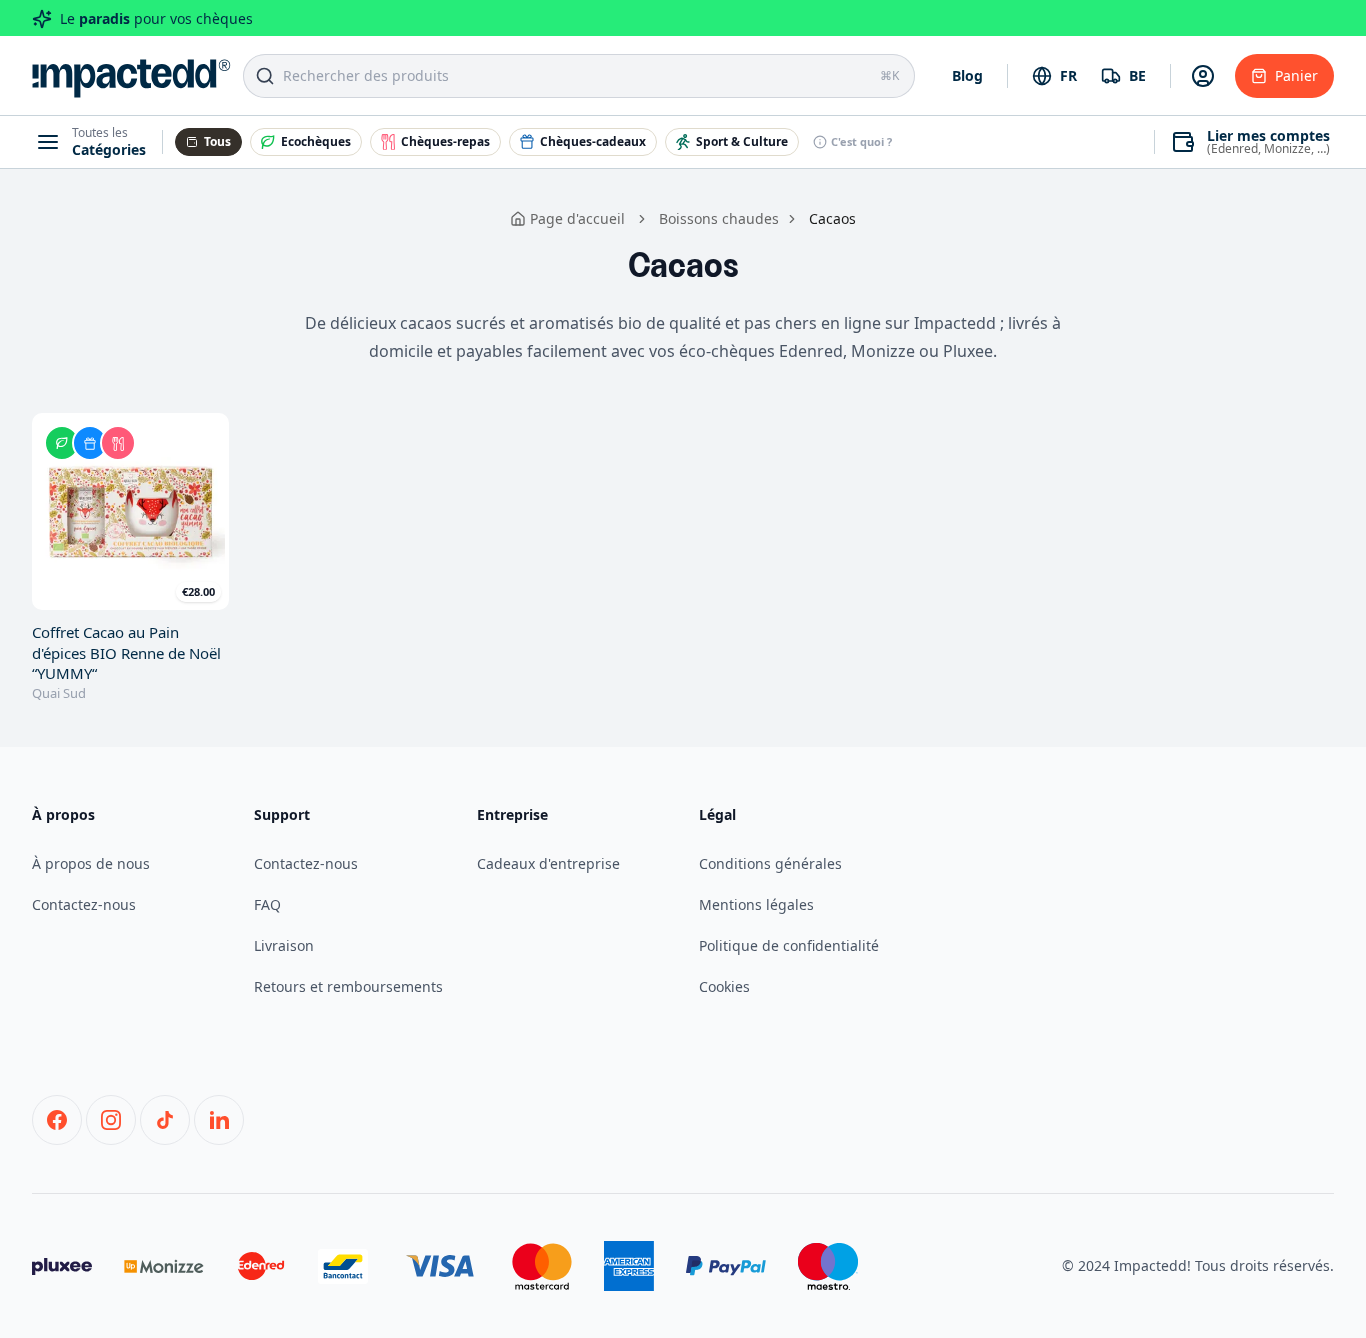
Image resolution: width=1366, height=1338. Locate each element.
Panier (1296, 75)
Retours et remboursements (348, 986)
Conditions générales (770, 863)
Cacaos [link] (832, 218)
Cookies (724, 986)
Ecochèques (316, 141)
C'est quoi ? (861, 141)
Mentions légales (756, 904)
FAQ (267, 904)
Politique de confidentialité (789, 945)
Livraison (284, 945)
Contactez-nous (84, 904)
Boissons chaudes (719, 218)
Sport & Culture (742, 141)
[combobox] (1054, 76)
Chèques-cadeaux (593, 141)
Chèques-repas (445, 141)
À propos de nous (91, 863)
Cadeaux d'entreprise (548, 863)
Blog (967, 75)
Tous (217, 141)
